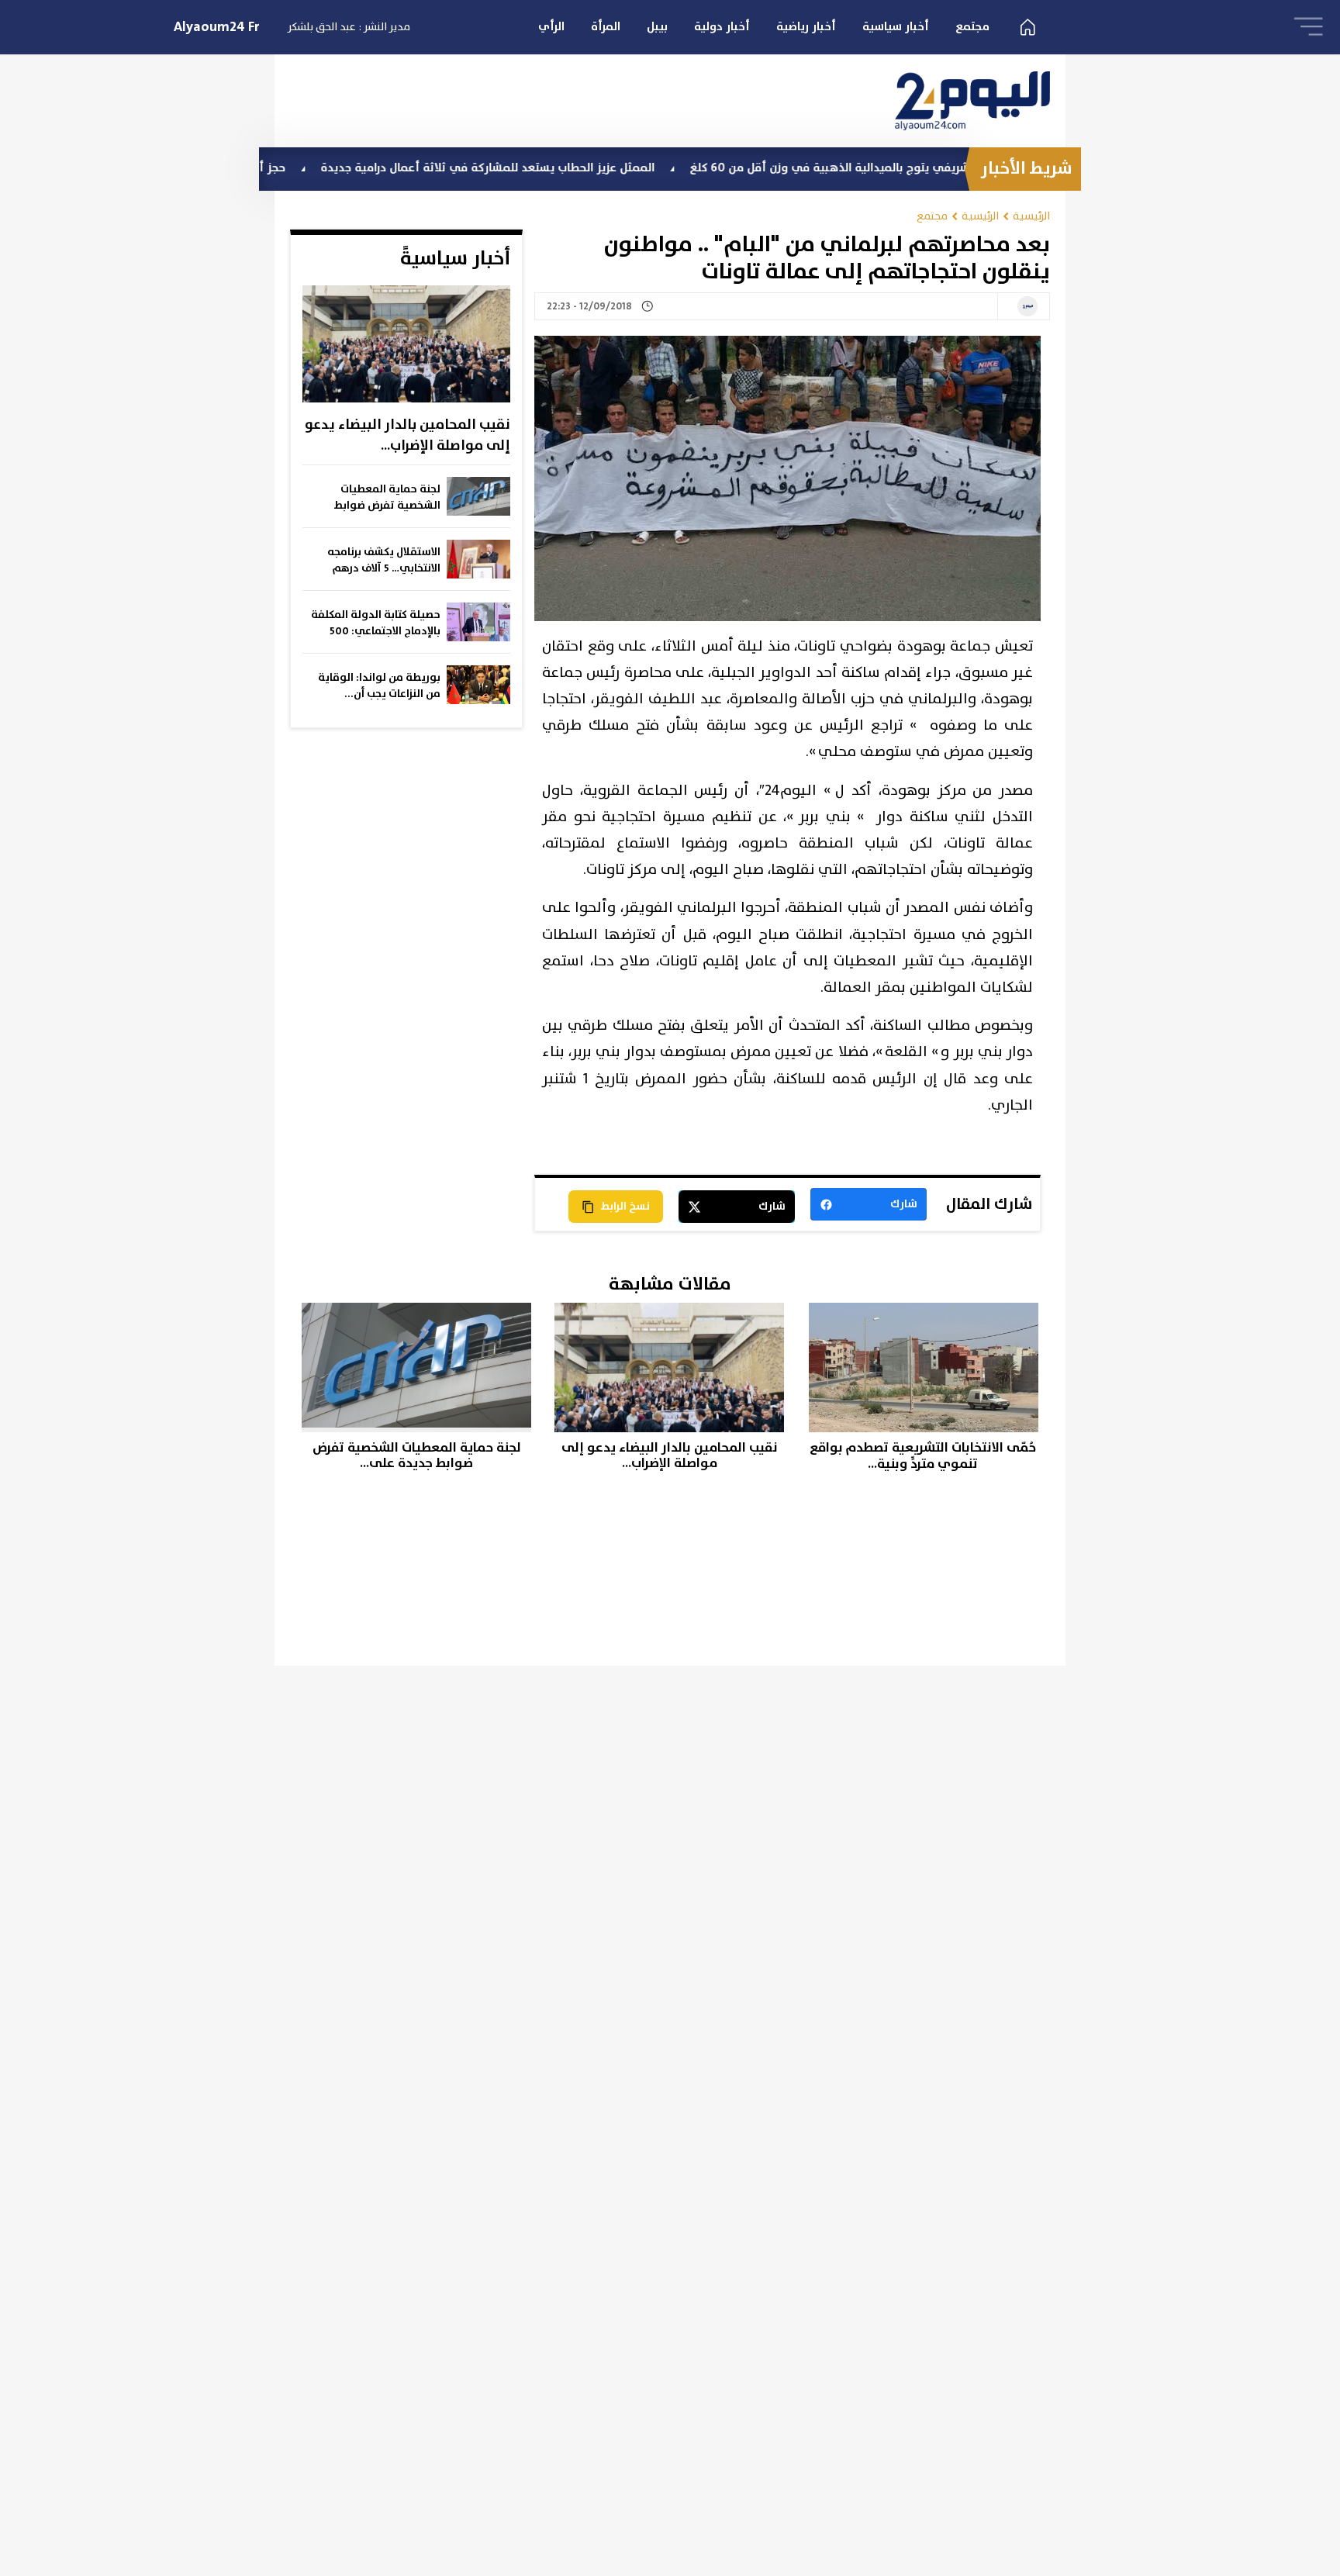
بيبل (657, 27)
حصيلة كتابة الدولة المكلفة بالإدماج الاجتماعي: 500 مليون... (376, 623)
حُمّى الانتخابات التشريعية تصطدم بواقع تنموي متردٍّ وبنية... (923, 1456)
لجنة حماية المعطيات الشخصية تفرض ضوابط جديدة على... (387, 498)
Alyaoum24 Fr (217, 27)
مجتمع (972, 27)
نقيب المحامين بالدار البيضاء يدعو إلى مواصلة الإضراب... (408, 435)
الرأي (551, 27)
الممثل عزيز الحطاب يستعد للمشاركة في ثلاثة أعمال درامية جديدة (566, 168)
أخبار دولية (722, 27)
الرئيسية (1031, 216)
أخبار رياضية (806, 27)
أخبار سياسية (896, 27)
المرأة (606, 27)
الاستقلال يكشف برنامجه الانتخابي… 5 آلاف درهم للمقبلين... (384, 561)
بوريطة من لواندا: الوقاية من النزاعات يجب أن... (379, 686)
